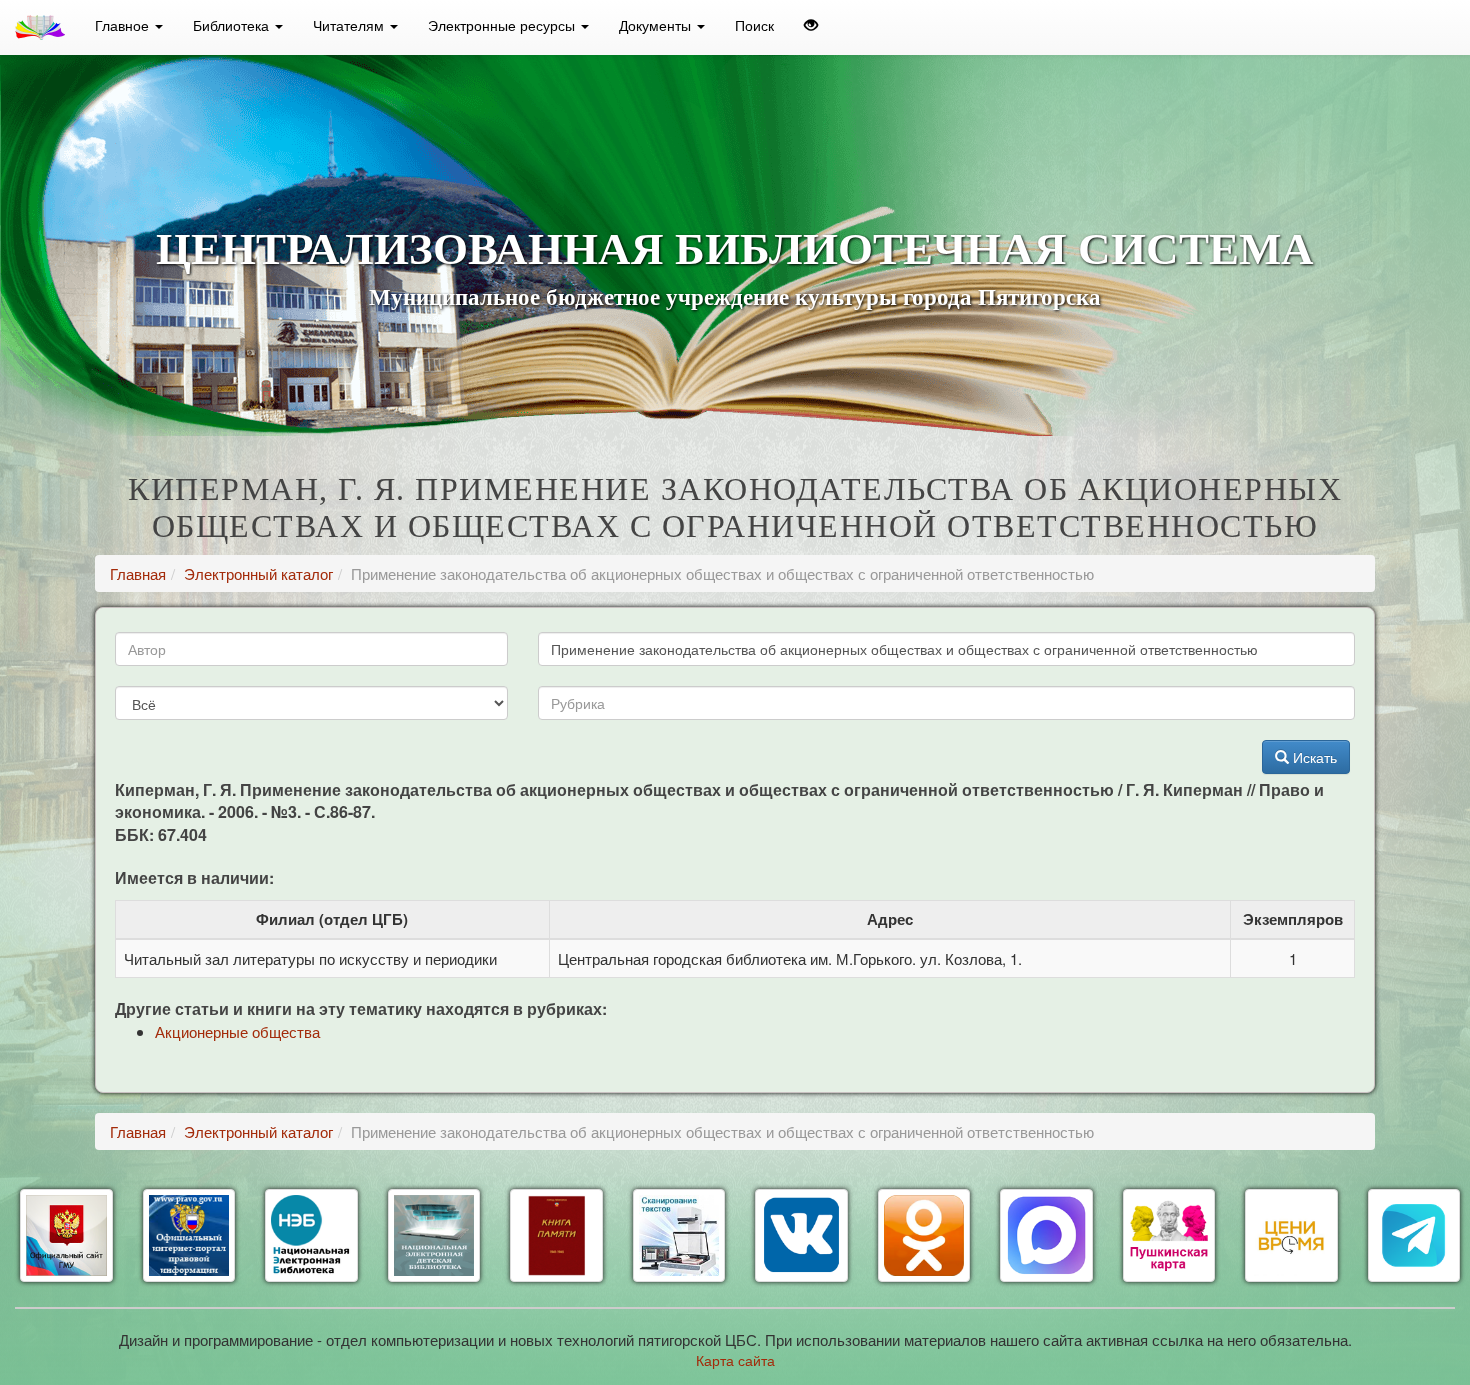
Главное (124, 25)
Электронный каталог (258, 573)
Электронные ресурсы (503, 25)
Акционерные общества (237, 1031)
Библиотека (233, 25)
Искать (1313, 757)
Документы (657, 25)
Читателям (350, 25)
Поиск (754, 25)
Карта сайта (735, 1360)
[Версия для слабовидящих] (811, 25)
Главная (138, 573)
